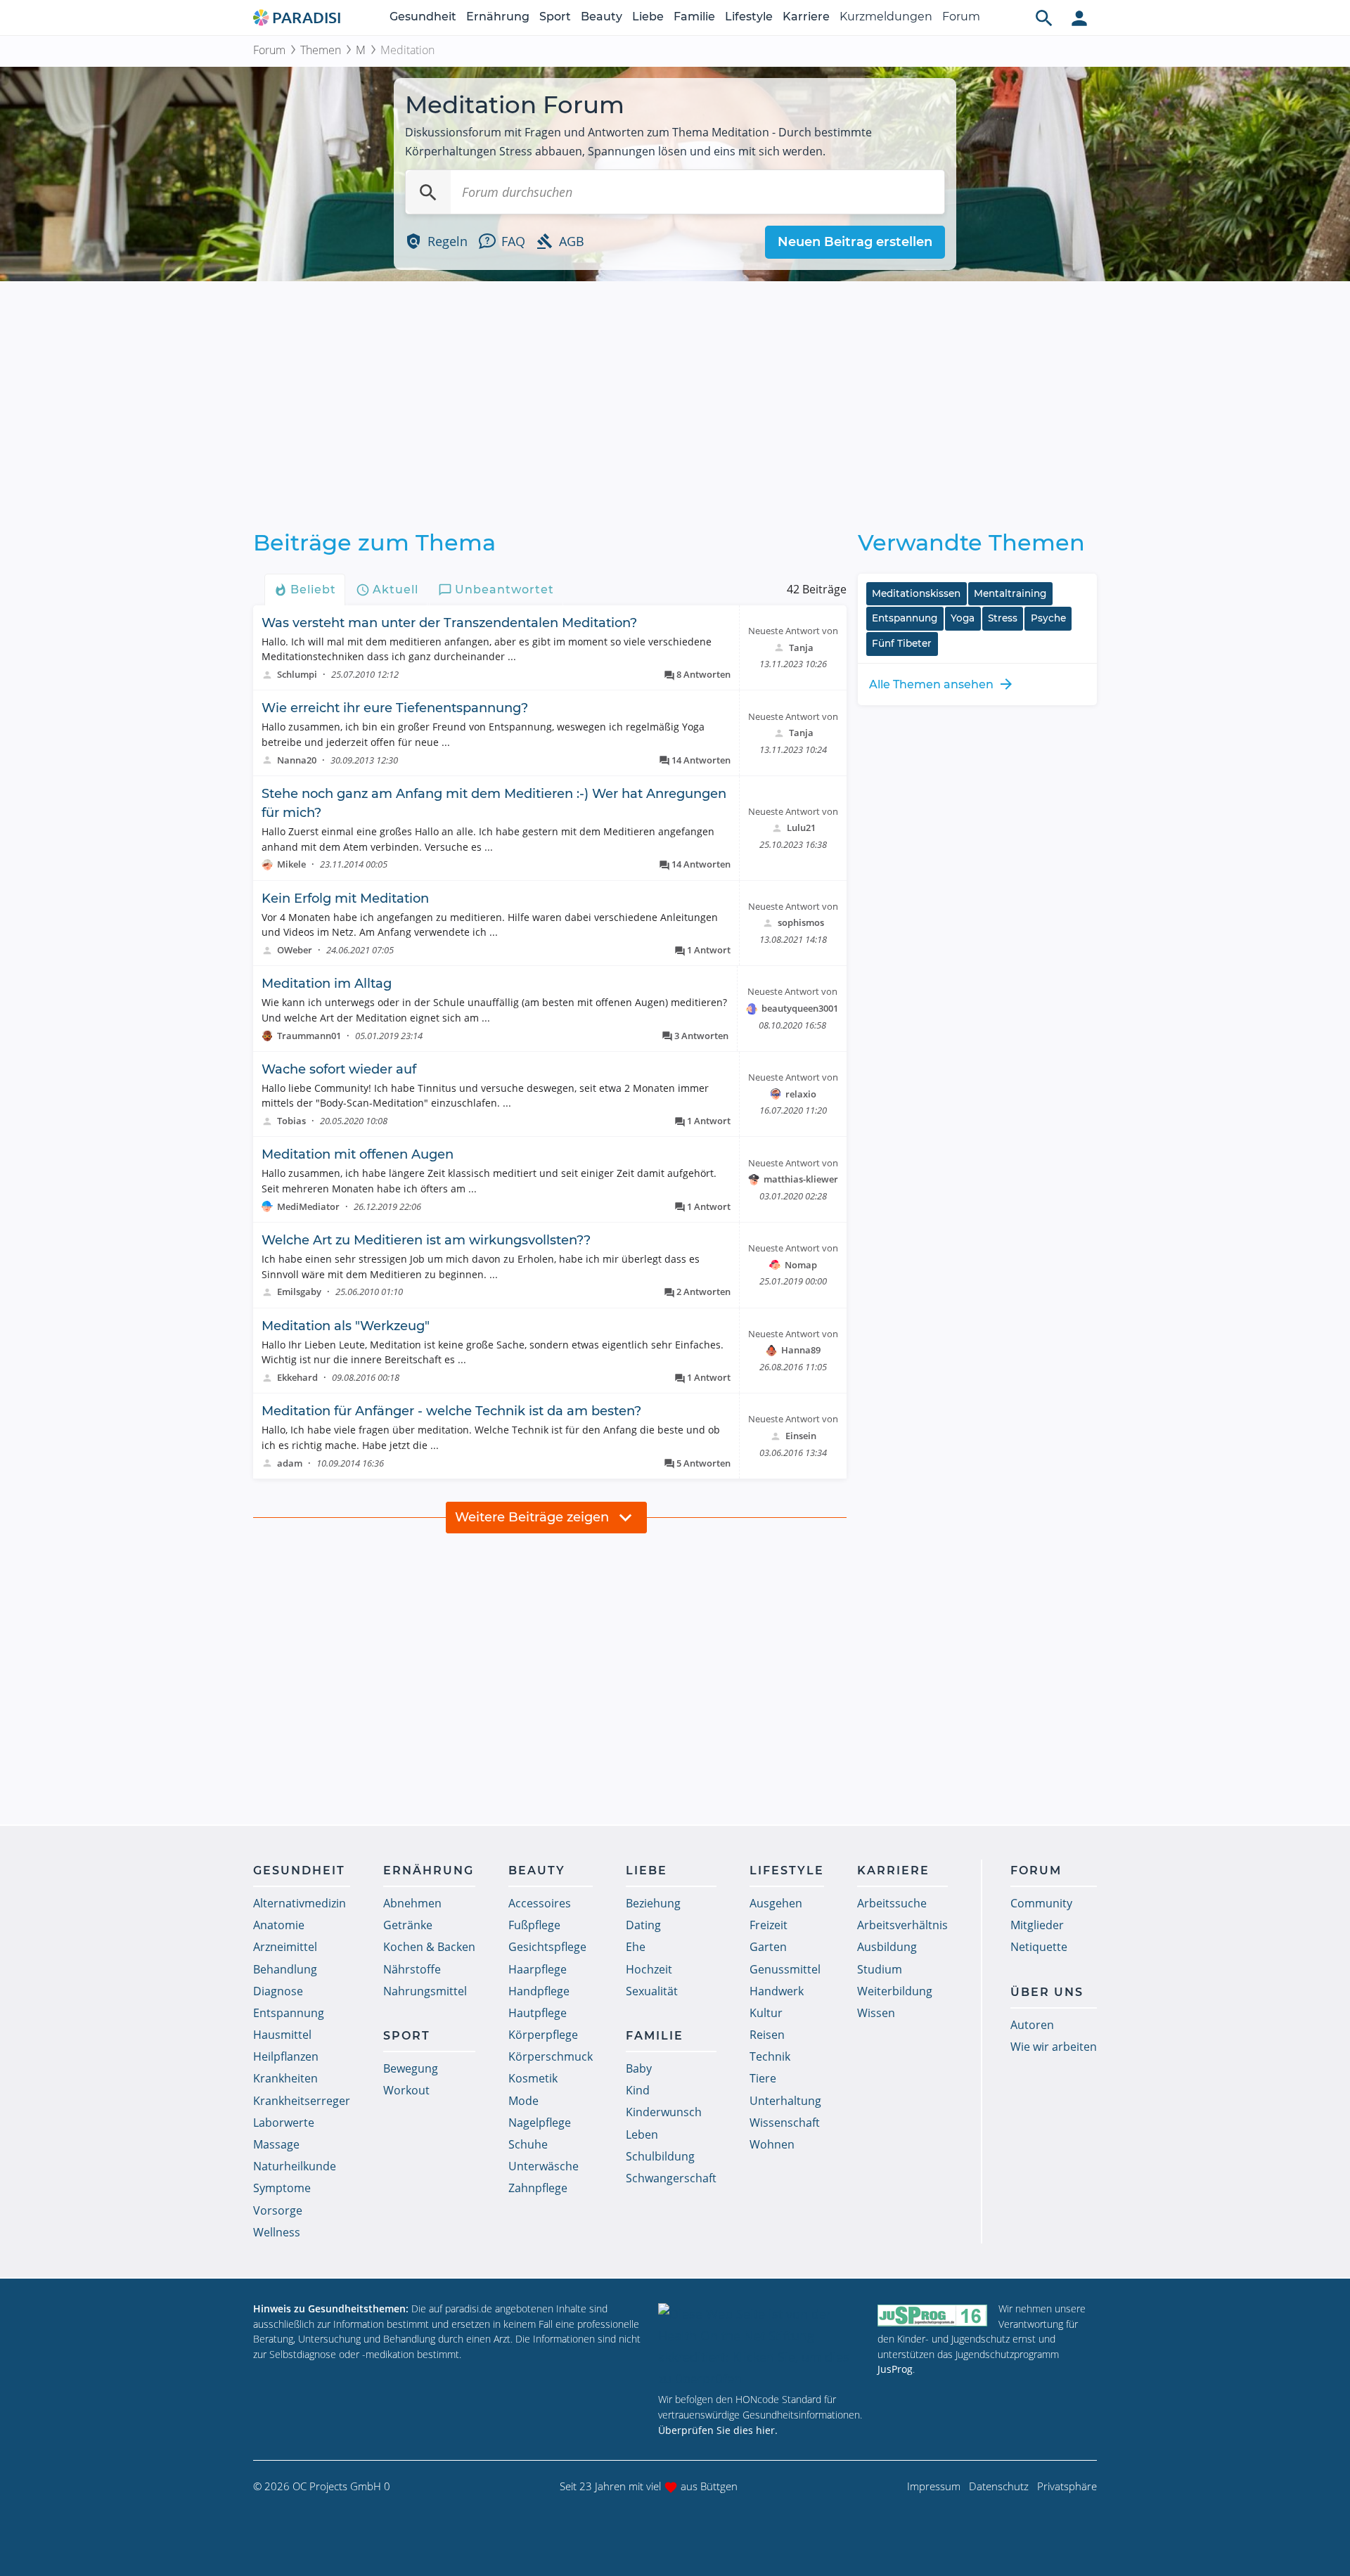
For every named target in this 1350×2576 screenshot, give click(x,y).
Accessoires (540, 1903)
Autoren (1032, 2025)
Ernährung (498, 17)
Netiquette (1039, 1947)
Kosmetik (533, 2078)
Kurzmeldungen (886, 17)
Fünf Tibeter (902, 643)
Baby (639, 2068)
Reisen (767, 2035)
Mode (523, 2101)
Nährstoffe (412, 1969)
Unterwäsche (544, 2166)
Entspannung (905, 618)
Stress (1003, 618)
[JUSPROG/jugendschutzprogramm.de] (932, 2315)
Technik (770, 2056)
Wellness (277, 2232)
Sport (555, 17)
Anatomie (279, 1925)
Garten (768, 1947)
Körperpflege (543, 2035)
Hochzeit (649, 1969)
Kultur (766, 2013)
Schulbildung (660, 2156)
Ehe (636, 1947)
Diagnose (278, 1991)
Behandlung (285, 1969)
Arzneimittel (285, 1947)
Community (1041, 1903)
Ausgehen (776, 1903)
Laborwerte (284, 2123)
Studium (880, 1969)
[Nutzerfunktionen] (1079, 18)
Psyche (1048, 618)
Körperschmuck (551, 2056)
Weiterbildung (895, 1991)
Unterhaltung (785, 2101)
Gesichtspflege (547, 1947)
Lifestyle (749, 17)
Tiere (763, 2078)
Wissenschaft (785, 2123)
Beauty (602, 17)
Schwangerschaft (671, 2178)
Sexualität (652, 1991)
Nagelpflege (540, 2123)
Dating (643, 1925)
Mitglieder (1037, 1925)
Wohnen (772, 2144)
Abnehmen (412, 1903)
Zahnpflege (538, 2188)
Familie (694, 17)
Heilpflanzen (286, 2056)
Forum (961, 17)
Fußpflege (534, 1925)
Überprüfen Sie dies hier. (718, 2430)
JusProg (895, 2369)
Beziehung (653, 1903)
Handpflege (539, 1991)
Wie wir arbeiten (1054, 2047)
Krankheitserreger (302, 2101)
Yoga (963, 618)
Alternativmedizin (300, 1903)
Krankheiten (285, 2078)
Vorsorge (278, 2210)
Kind (638, 2090)
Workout (406, 2090)
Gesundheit (423, 17)
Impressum (934, 2486)
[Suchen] (428, 192)
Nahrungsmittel (425, 1991)
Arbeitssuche (892, 1903)
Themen (321, 50)
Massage (276, 2144)
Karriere (806, 17)
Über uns (1047, 1992)
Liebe (648, 17)
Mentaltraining (1010, 593)
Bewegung (411, 2068)
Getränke (408, 1925)
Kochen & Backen (429, 1947)
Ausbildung (887, 1947)
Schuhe (528, 2144)
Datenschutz (999, 2486)
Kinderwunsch (664, 2112)
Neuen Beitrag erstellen (855, 242)
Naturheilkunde (295, 2166)
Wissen (876, 2013)
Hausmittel (282, 2035)
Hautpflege (538, 2013)
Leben (642, 2134)
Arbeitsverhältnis (902, 1925)
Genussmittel (785, 1969)
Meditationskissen (916, 593)
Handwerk (777, 1991)
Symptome (282, 2188)
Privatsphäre (1067, 2486)
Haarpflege (538, 1969)
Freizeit (769, 1925)
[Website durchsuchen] (1044, 18)
